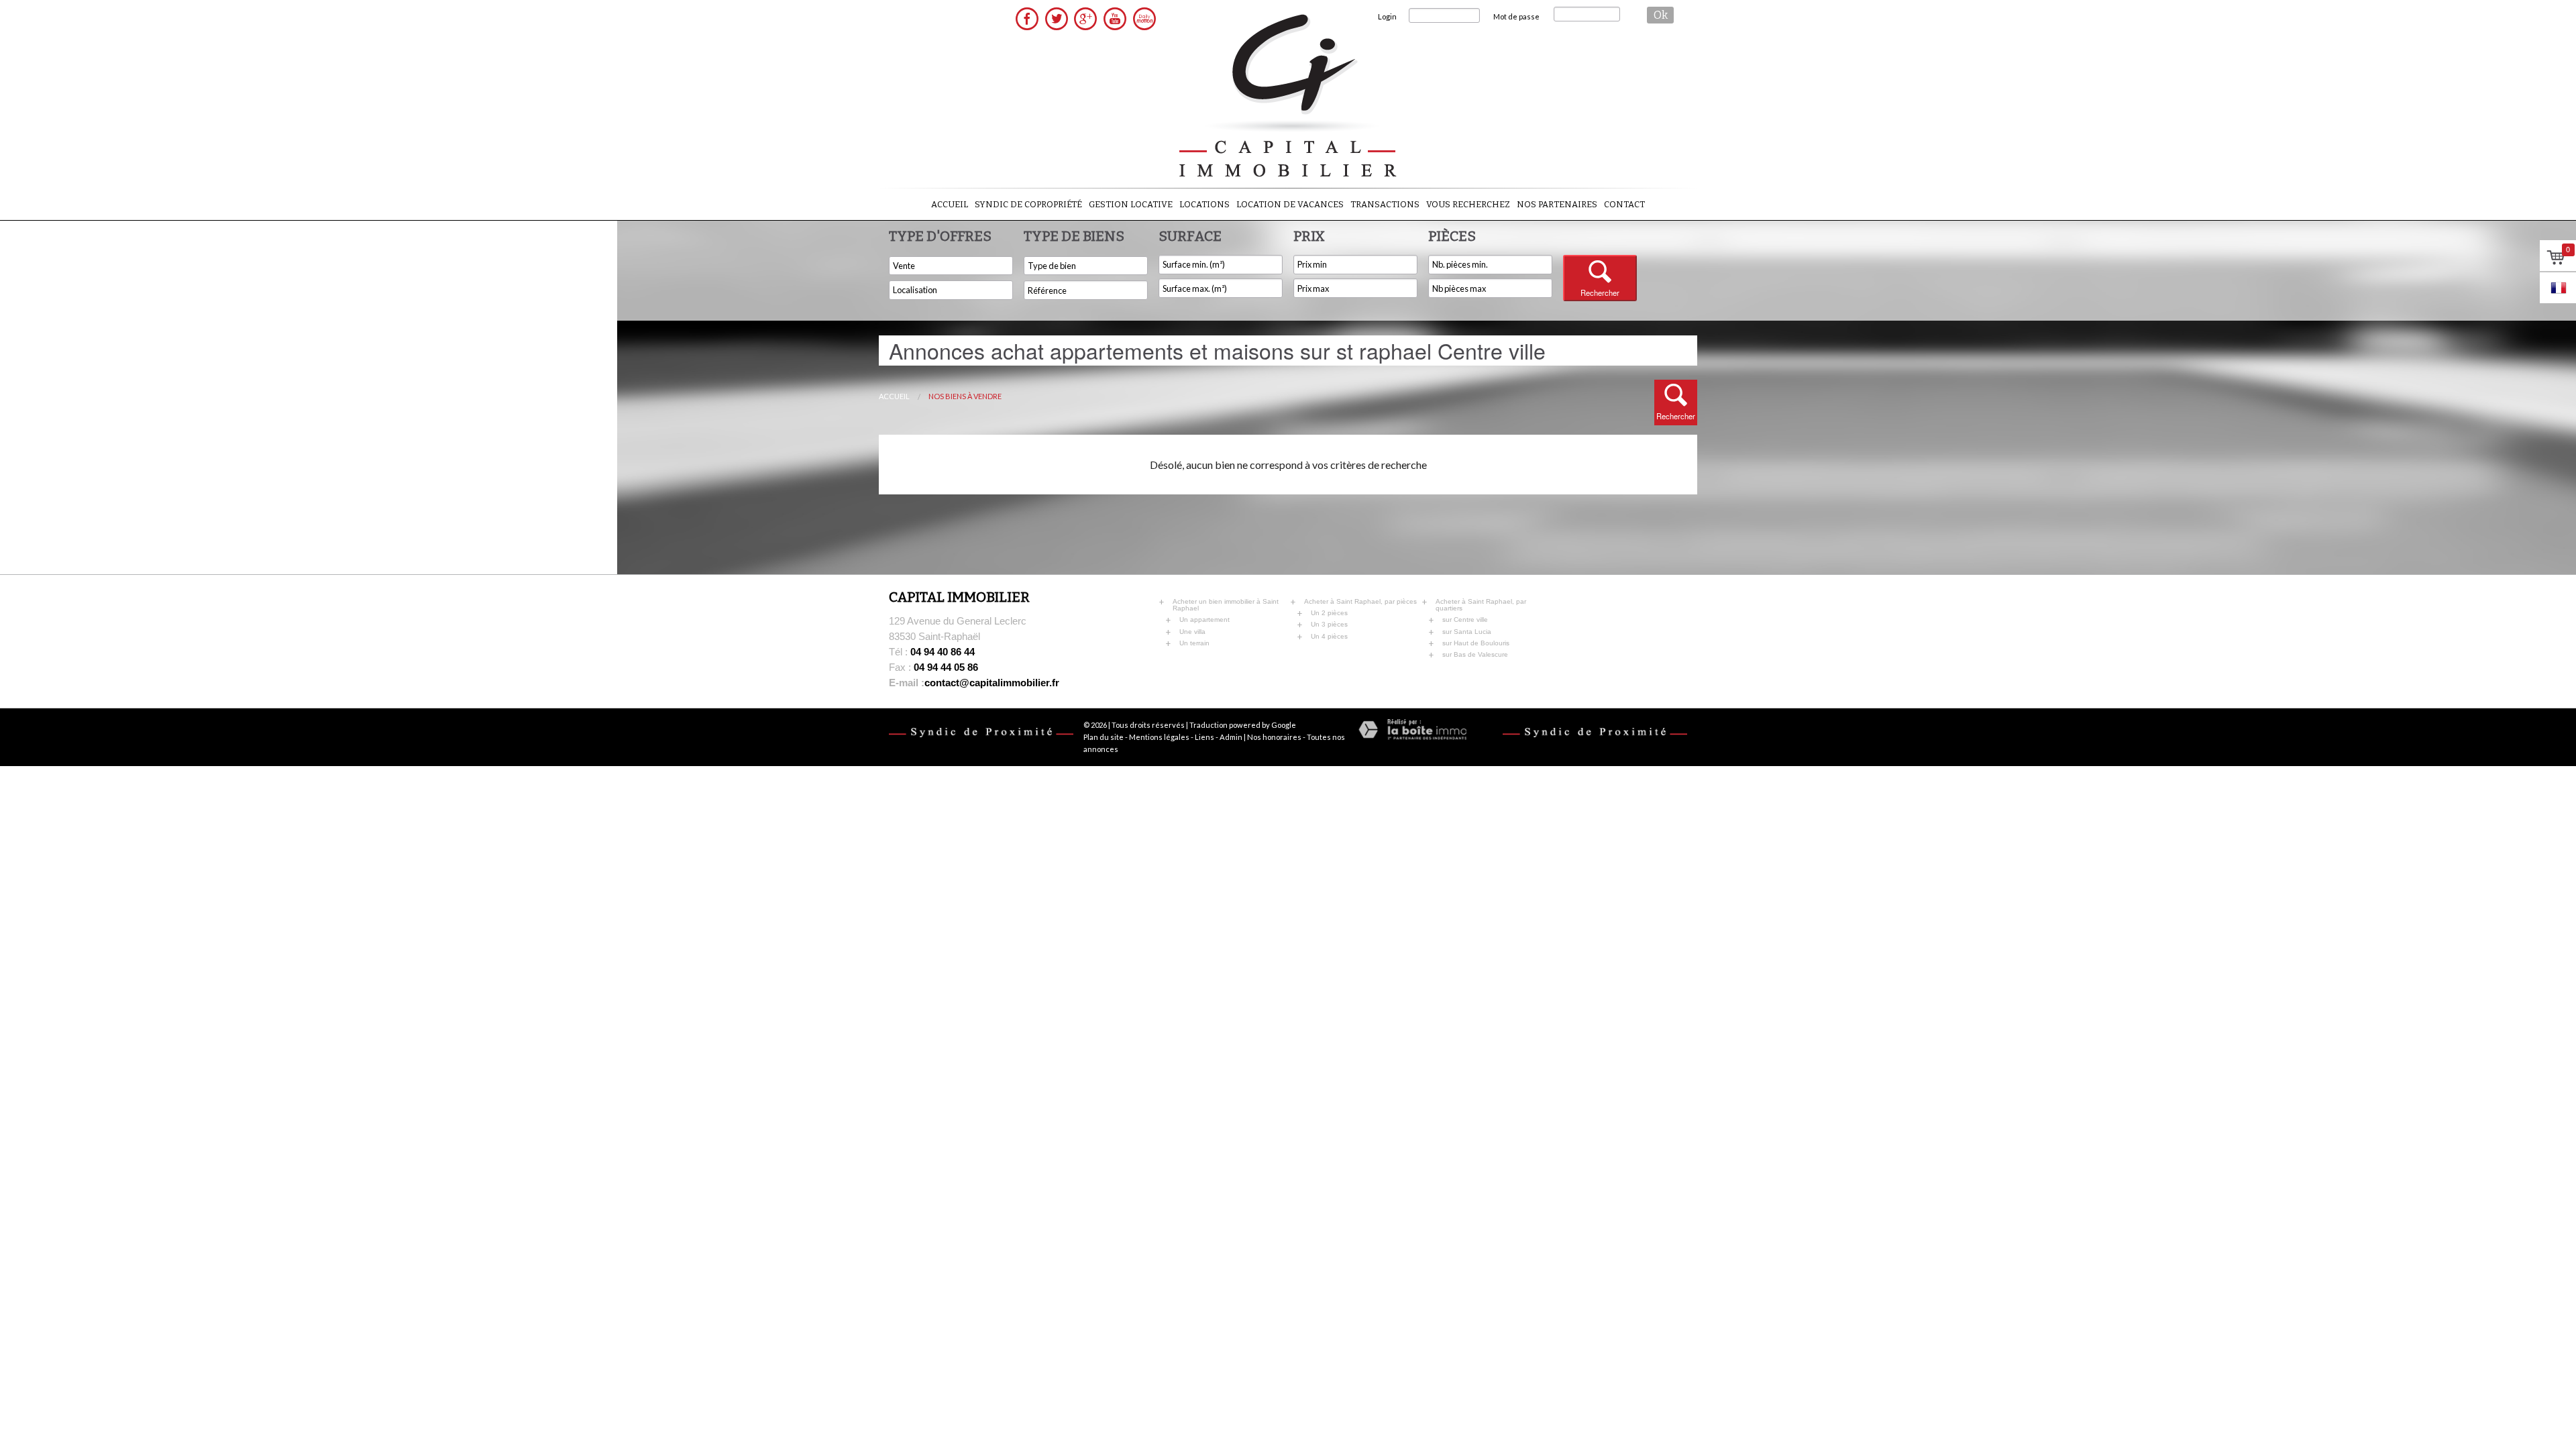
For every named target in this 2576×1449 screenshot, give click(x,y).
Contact (1624, 204)
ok (1661, 15)
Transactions (1385, 204)
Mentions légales (1159, 737)
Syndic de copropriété (1028, 204)
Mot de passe (1516, 16)
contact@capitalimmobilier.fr (974, 683)
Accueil (950, 204)
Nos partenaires (1557, 204)
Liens (1204, 737)
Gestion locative (1131, 204)
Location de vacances (1290, 204)
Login (1387, 16)
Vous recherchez (1468, 204)
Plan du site (1104, 737)
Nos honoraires (1274, 737)
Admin (1231, 737)
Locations (1204, 204)
